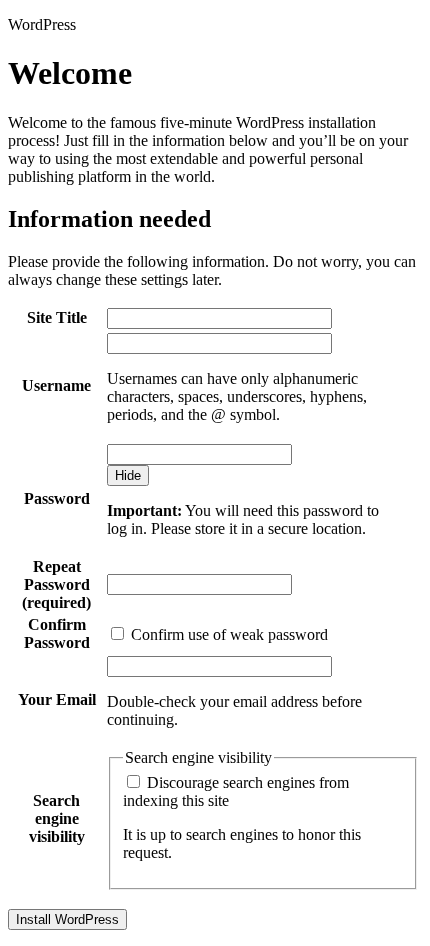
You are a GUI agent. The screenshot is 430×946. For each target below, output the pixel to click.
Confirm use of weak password (227, 634)
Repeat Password (56, 584)
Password (57, 498)
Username (56, 385)
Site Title (57, 317)
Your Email (57, 699)
